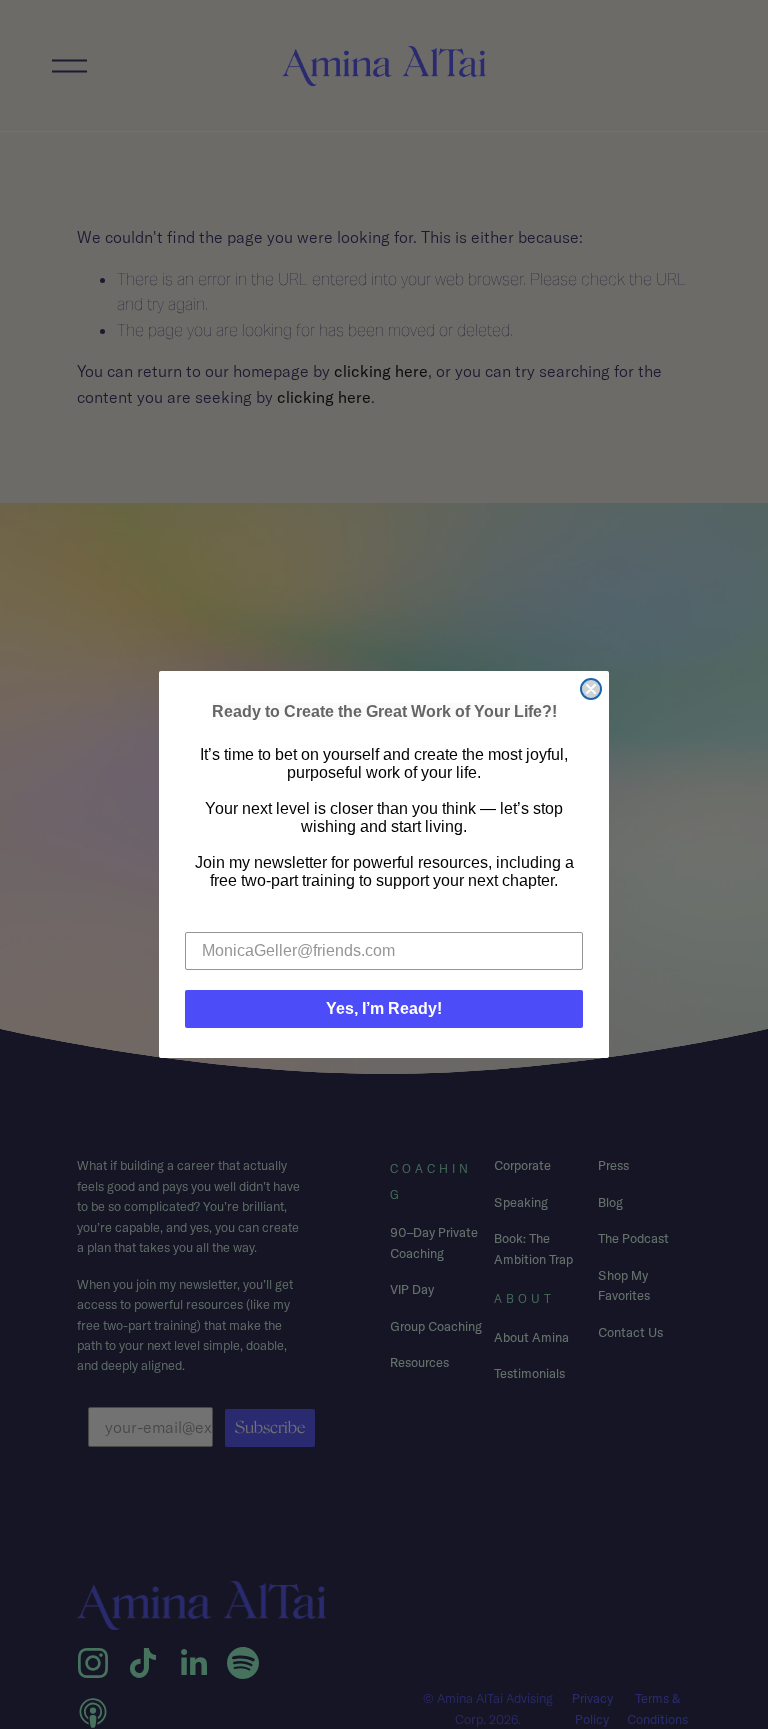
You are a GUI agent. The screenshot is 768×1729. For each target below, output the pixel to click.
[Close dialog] (591, 689)
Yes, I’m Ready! (384, 1008)
